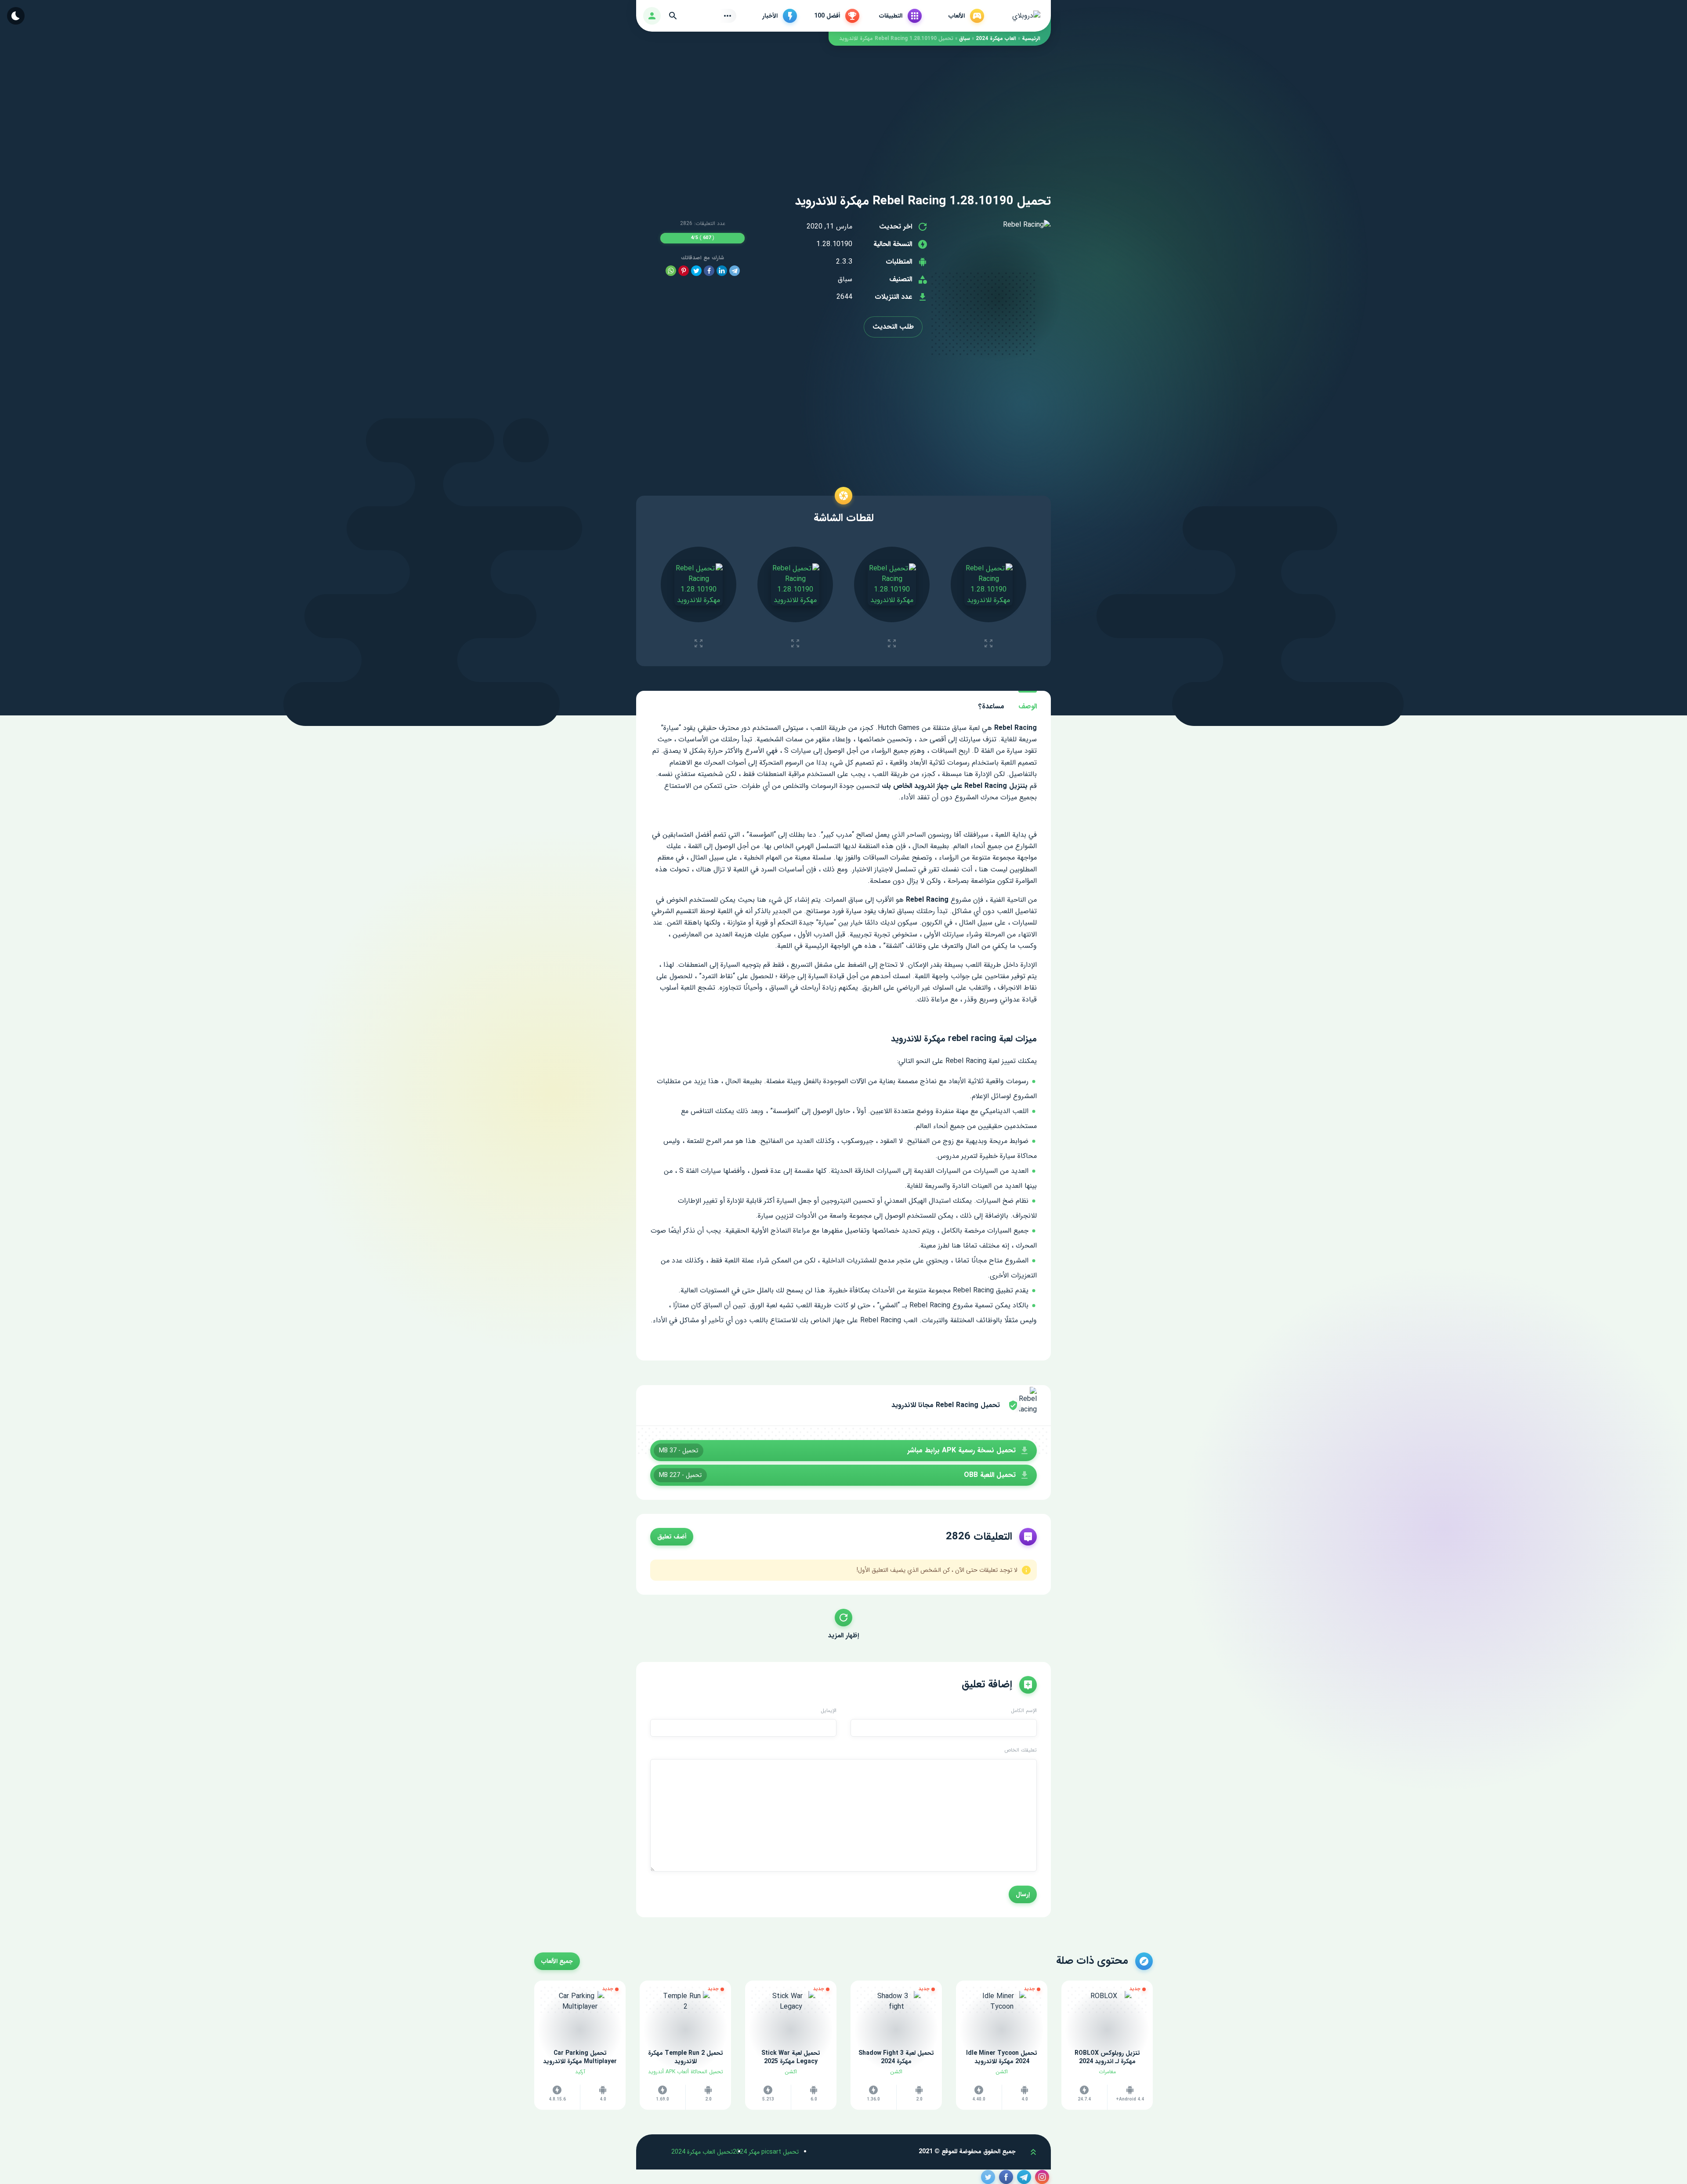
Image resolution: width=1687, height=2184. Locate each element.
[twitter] (696, 271)
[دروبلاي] (1026, 16)
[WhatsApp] (671, 271)
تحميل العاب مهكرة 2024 (702, 2152)
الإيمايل (829, 1711)
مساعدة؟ (991, 706)
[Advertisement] (843, 107)
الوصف (1028, 706)
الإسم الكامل (1024, 1711)
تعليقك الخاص (1021, 1750)
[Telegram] (735, 271)
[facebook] (709, 271)
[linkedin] (722, 271)
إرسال (1023, 1894)
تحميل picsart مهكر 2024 (766, 2152)
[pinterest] (684, 271)
